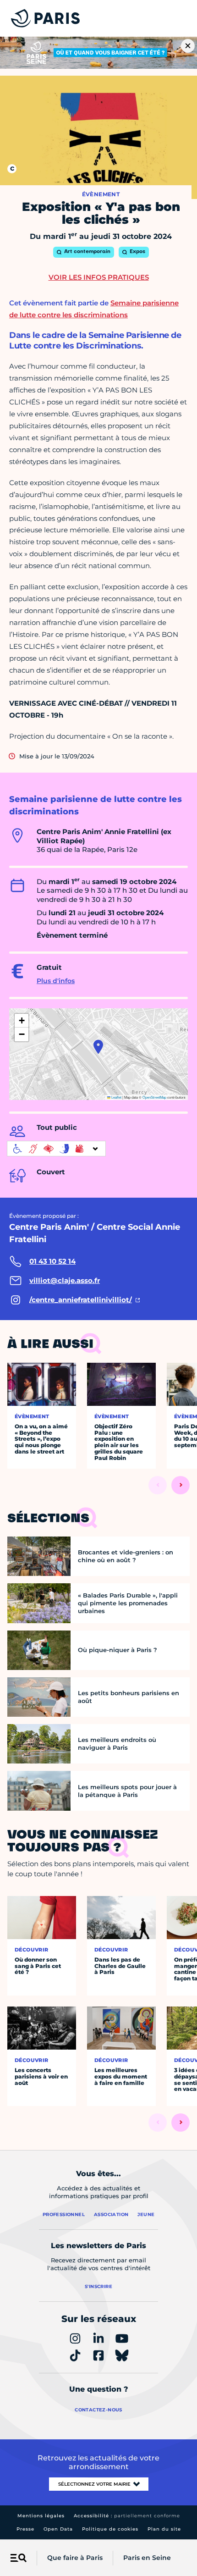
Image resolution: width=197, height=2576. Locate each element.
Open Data (58, 2529)
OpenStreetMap (154, 1097)
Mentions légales (41, 2516)
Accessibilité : (127, 2516)
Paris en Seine (147, 2558)
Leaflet (116, 1097)
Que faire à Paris (75, 2558)
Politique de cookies (110, 2529)
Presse (25, 2529)
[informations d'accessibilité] (56, 1149)
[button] (98, 1047)
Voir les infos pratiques (99, 277)
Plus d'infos (56, 981)
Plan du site (164, 2529)
